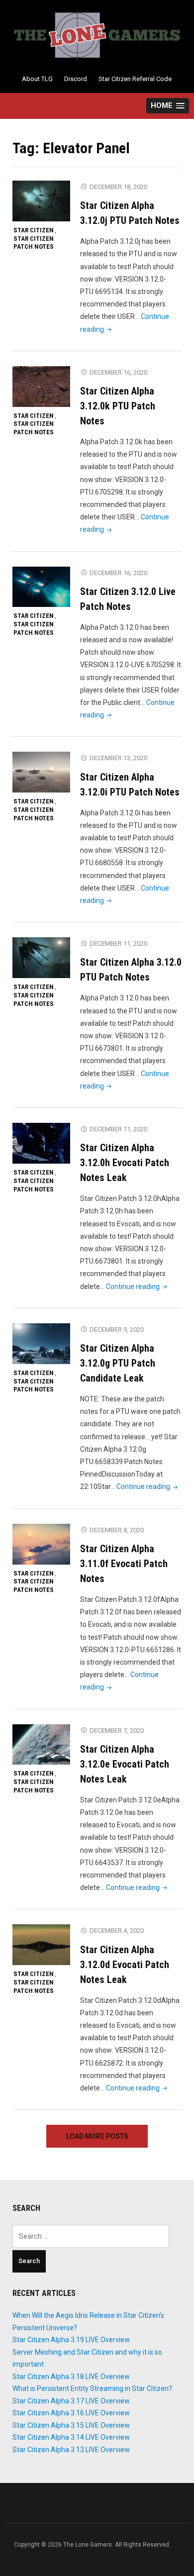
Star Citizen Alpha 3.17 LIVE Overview (71, 2401)
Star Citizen (34, 230)
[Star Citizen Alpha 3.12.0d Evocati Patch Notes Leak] (41, 1944)
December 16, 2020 (118, 372)
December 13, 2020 (118, 758)
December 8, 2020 (117, 1530)
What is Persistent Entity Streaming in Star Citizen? (92, 2388)
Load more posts (97, 2136)
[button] (168, 106)
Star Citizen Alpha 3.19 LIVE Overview (71, 2340)
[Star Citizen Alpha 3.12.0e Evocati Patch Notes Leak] (41, 1744)
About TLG (37, 79)
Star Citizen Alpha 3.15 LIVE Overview (71, 2425)
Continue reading (138, 1287)
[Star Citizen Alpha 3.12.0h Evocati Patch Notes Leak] (41, 1143)
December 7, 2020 (117, 1731)
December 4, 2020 (117, 1931)
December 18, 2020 (118, 187)
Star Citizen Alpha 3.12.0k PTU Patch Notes (118, 406)
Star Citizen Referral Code (135, 79)
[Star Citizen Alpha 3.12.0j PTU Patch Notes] (41, 200)
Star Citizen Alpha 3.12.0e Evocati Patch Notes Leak (125, 1764)
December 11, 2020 (118, 943)
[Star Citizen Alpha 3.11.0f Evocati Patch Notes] (41, 1544)
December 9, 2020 (117, 1330)
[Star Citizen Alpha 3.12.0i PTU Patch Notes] (41, 772)
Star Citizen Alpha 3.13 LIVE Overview (71, 2450)
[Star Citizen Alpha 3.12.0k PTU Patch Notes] (41, 386)
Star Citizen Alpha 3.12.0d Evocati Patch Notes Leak (125, 1965)
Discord (76, 79)
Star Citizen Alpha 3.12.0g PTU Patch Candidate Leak (118, 1363)
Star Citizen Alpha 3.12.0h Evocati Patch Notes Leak (125, 1163)
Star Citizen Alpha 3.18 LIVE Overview (71, 2377)
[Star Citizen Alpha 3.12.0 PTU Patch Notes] (41, 957)
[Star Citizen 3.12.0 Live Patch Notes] (41, 587)
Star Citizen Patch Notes (34, 243)
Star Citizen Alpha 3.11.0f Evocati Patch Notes (124, 1564)
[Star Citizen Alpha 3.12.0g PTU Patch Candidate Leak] (41, 1343)
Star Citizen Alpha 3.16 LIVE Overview (71, 2413)
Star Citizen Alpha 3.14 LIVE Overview (71, 2437)
